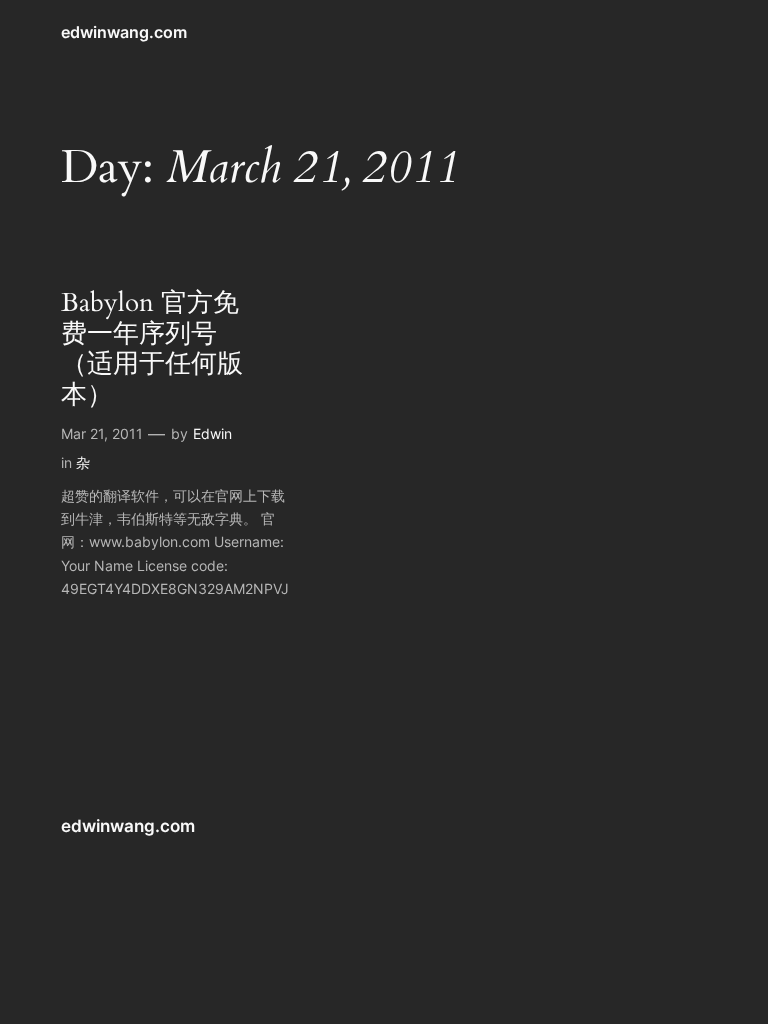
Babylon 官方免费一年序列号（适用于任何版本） (152, 349)
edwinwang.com (124, 32)
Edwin (212, 433)
